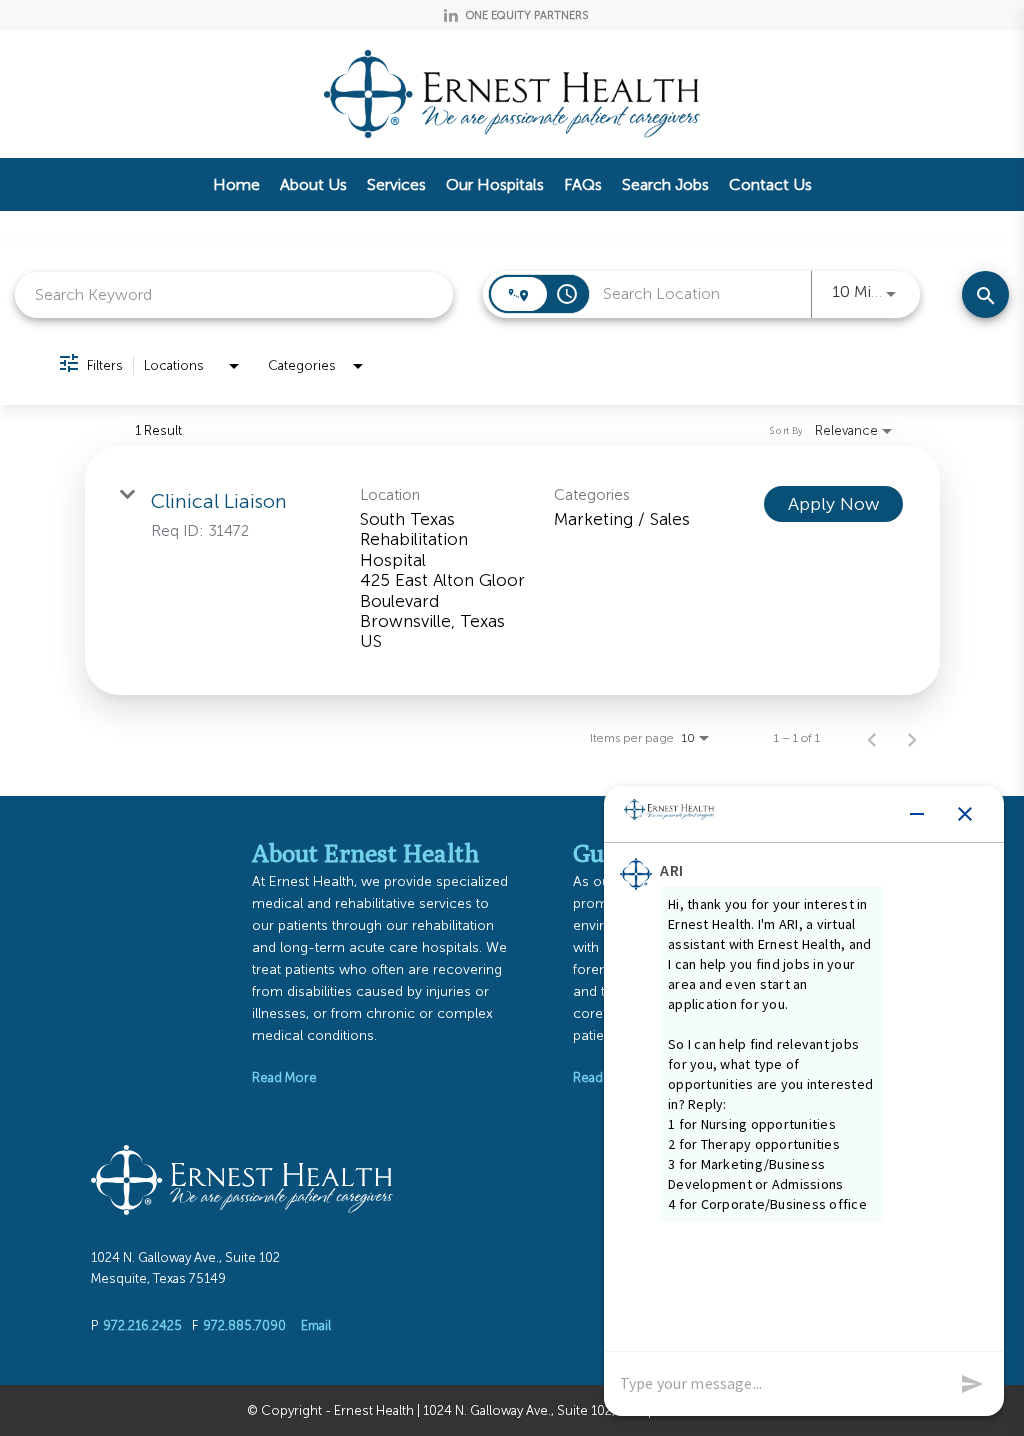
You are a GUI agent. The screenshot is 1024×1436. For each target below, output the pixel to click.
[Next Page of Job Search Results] (912, 738)
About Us (313, 184)
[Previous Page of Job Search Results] (872, 738)
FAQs (583, 184)
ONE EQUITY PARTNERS (527, 15)
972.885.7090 (244, 1325)
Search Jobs (665, 184)
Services (396, 184)
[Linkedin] (451, 15)
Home (236, 184)
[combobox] (234, 294)
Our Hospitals (495, 184)
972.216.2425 (142, 1325)
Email (316, 1325)
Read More (284, 1077)
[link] (512, 570)
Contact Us (770, 184)
